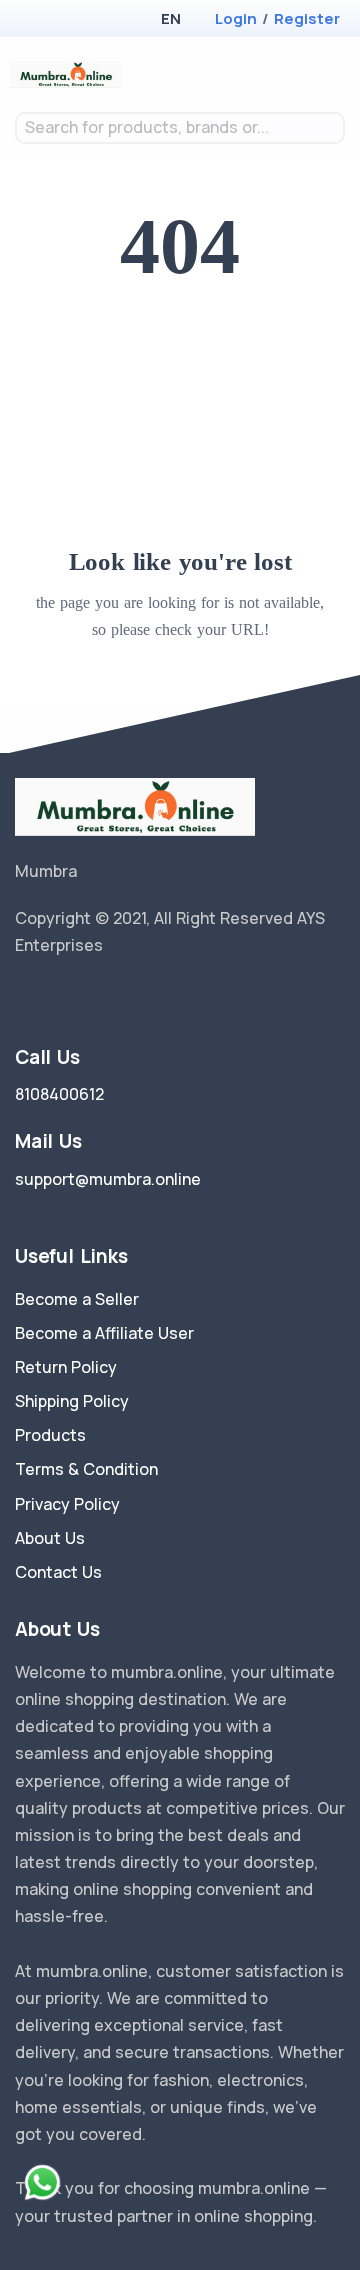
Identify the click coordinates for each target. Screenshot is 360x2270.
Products (50, 1435)
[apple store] (30, 20)
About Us (50, 1538)
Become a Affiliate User (104, 1333)
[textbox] (180, 127)
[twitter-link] (23, 997)
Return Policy (66, 1367)
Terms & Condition (86, 1469)
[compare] (273, 74)
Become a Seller (77, 1299)
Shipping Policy (72, 1401)
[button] (170, 18)
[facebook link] (53, 997)
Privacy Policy (67, 1504)
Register (307, 18)
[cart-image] (305, 74)
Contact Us (58, 1572)
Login (236, 18)
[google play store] (65, 20)
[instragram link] (83, 997)
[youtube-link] (113, 997)
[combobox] (180, 128)
